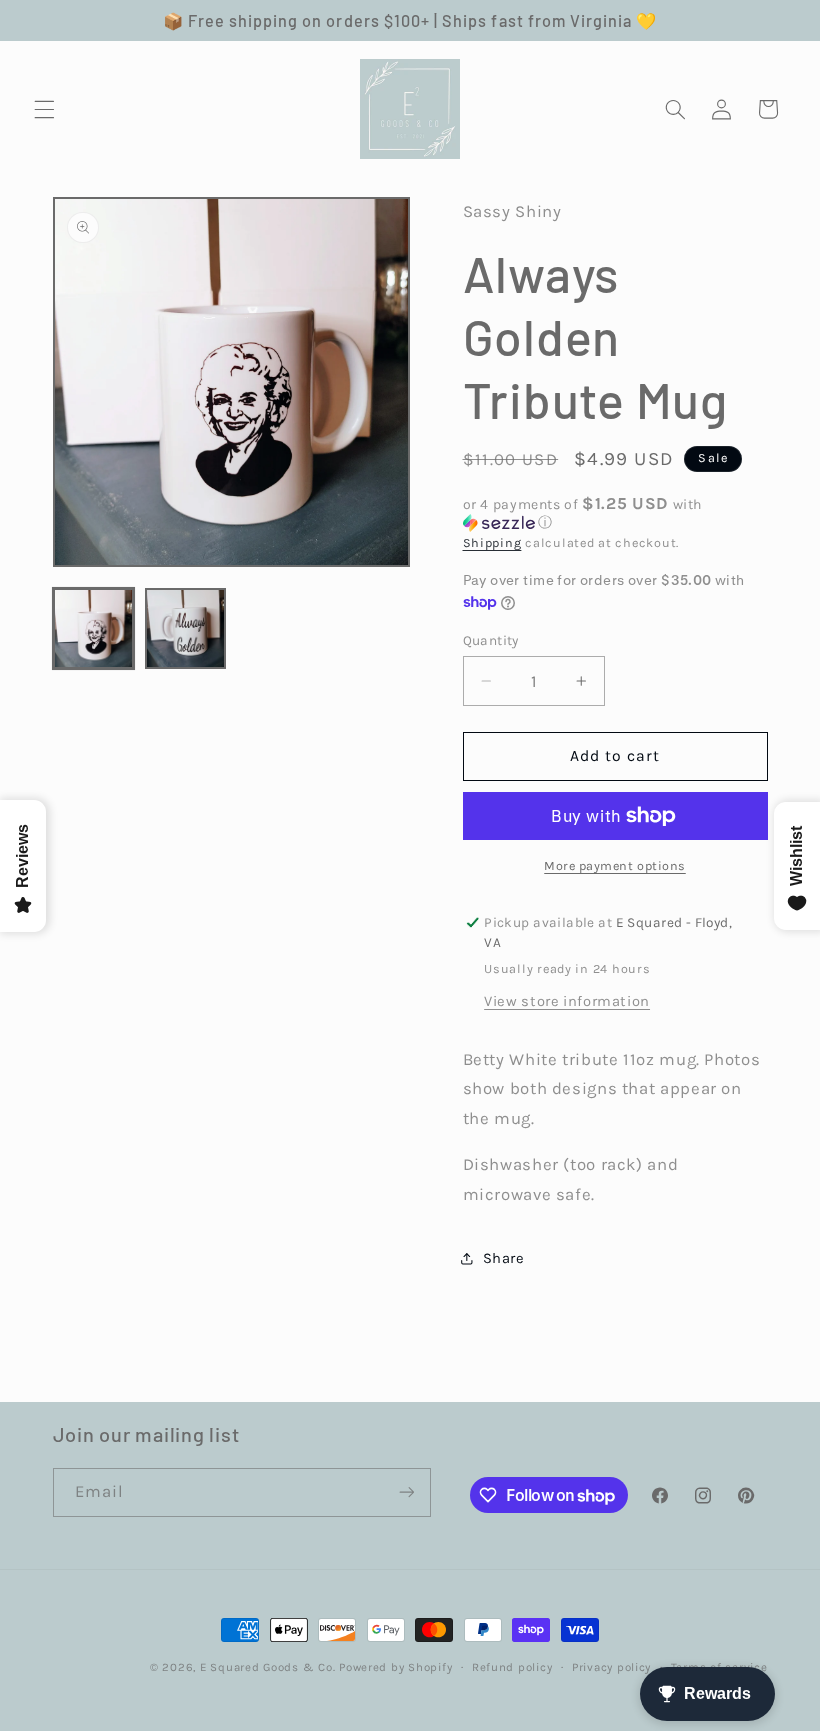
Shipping (492, 542)
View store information (567, 1001)
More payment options (615, 865)
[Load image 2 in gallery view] (186, 629)
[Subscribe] (406, 1492)
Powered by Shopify (395, 1667)
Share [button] (504, 1258)
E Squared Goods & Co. (267, 1667)
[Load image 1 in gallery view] (94, 629)
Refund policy (512, 1667)
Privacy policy (611, 1667)
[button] (44, 109)
